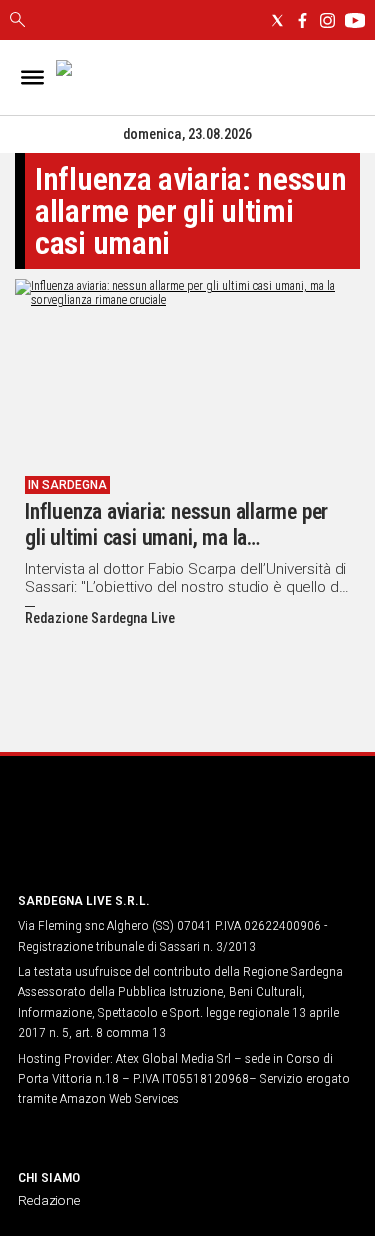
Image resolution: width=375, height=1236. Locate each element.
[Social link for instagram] (327, 20)
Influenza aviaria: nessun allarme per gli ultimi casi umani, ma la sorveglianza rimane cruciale (176, 537)
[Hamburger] (32, 77)
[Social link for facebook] (302, 20)
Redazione (49, 1200)
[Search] (17, 21)
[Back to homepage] (123, 837)
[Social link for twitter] (277, 20)
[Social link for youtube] (355, 20)
